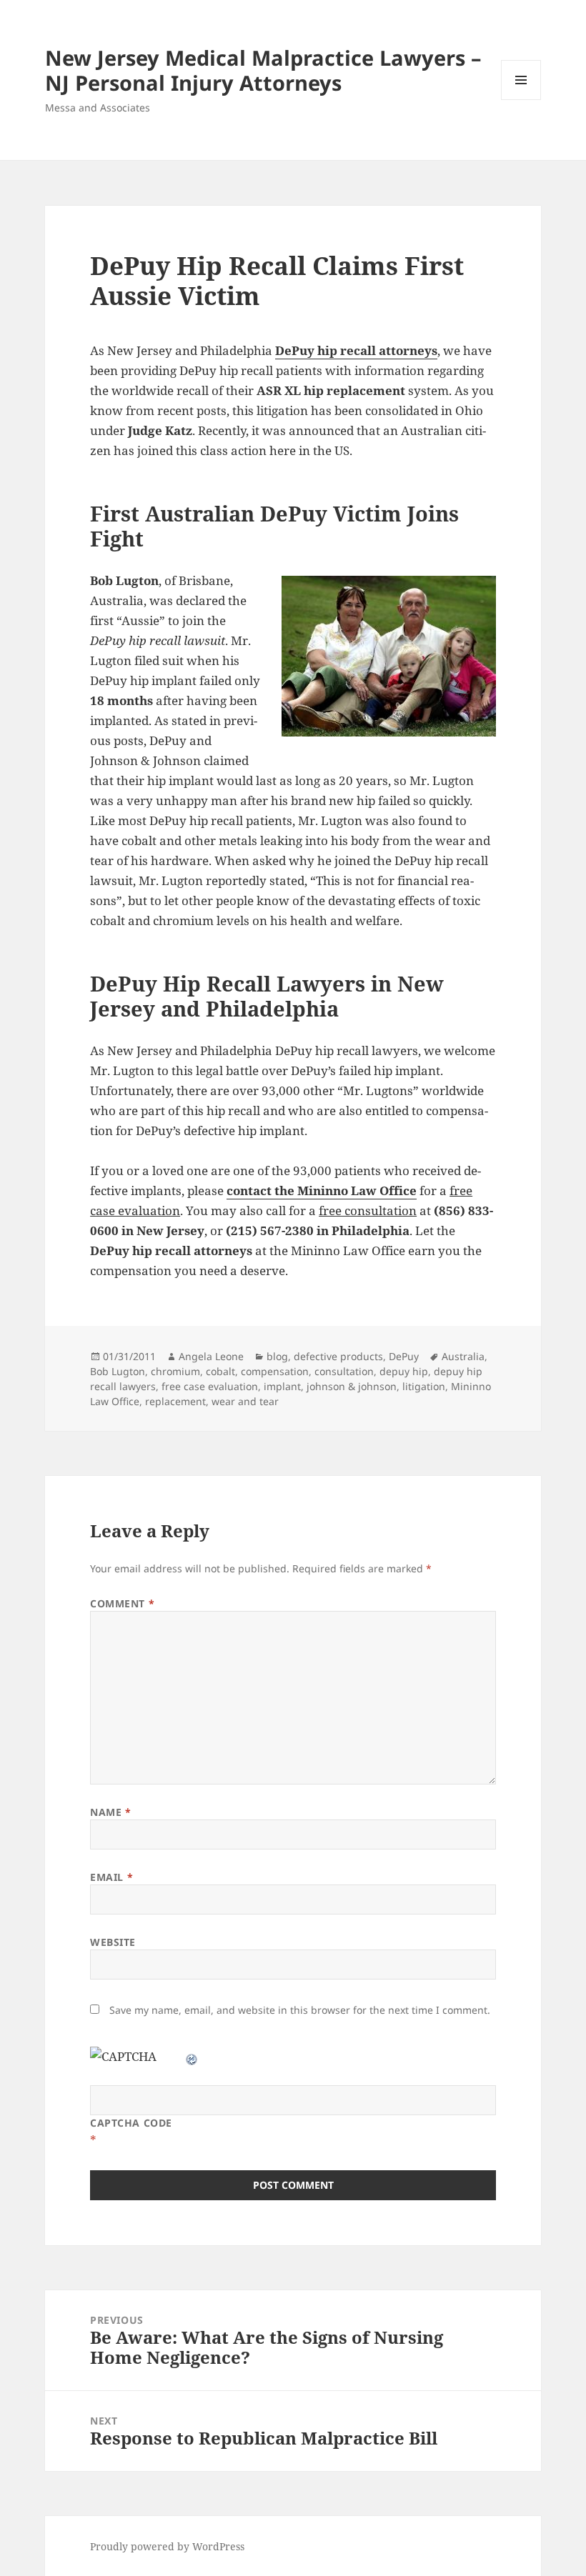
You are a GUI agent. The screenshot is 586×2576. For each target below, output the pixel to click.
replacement (175, 1401)
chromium (175, 1371)
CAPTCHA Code (131, 2123)
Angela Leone (211, 1356)
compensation (275, 1371)
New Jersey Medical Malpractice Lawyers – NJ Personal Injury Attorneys (263, 70)
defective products (338, 1356)
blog (277, 1356)
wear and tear (245, 1401)
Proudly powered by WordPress (167, 2546)
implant (282, 1386)
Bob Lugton (118, 1371)
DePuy (404, 1356)
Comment (122, 1603)
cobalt (220, 1371)
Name (110, 1812)
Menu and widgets (521, 100)
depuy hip (404, 1371)
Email (111, 1877)
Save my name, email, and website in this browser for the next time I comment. (300, 2010)
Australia (463, 1356)
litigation (424, 1386)
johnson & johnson (352, 1386)
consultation (344, 1371)
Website (113, 1942)
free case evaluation (210, 1386)
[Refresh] (192, 2056)
